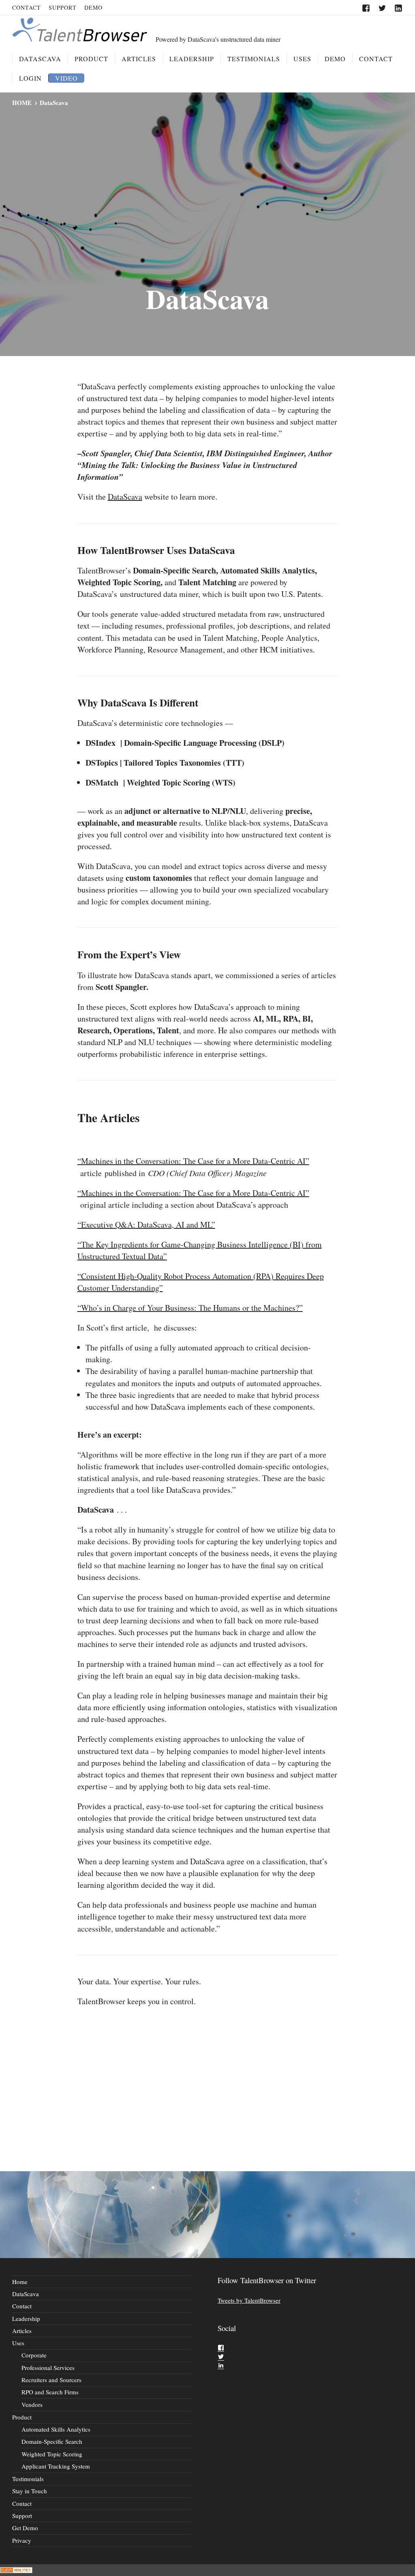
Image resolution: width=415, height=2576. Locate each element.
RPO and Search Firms (50, 2392)
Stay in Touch (30, 2491)
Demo (93, 8)
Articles (139, 59)
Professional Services (48, 2368)
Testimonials (254, 59)
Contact (27, 8)
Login (30, 78)
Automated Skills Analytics (56, 2429)
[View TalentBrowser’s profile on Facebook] (221, 2348)
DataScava (40, 59)
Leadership (192, 59)
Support (63, 8)
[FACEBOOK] (366, 8)
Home (20, 2282)
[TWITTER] (382, 8)
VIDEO (66, 78)
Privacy (22, 2540)
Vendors (32, 2404)
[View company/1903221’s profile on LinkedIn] (221, 2365)
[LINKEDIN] (399, 8)
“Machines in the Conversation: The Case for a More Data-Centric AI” (193, 1161)
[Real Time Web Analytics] (16, 2570)
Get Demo (25, 2528)
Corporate (34, 2355)
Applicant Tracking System (56, 2466)
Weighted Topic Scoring (52, 2454)
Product (91, 59)
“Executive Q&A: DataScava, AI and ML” (146, 1225)
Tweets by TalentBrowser (249, 2300)
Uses (302, 59)
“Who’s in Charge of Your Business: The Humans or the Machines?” (190, 1308)
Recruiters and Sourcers (51, 2380)
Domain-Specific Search (52, 2441)
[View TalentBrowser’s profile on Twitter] (221, 2357)
